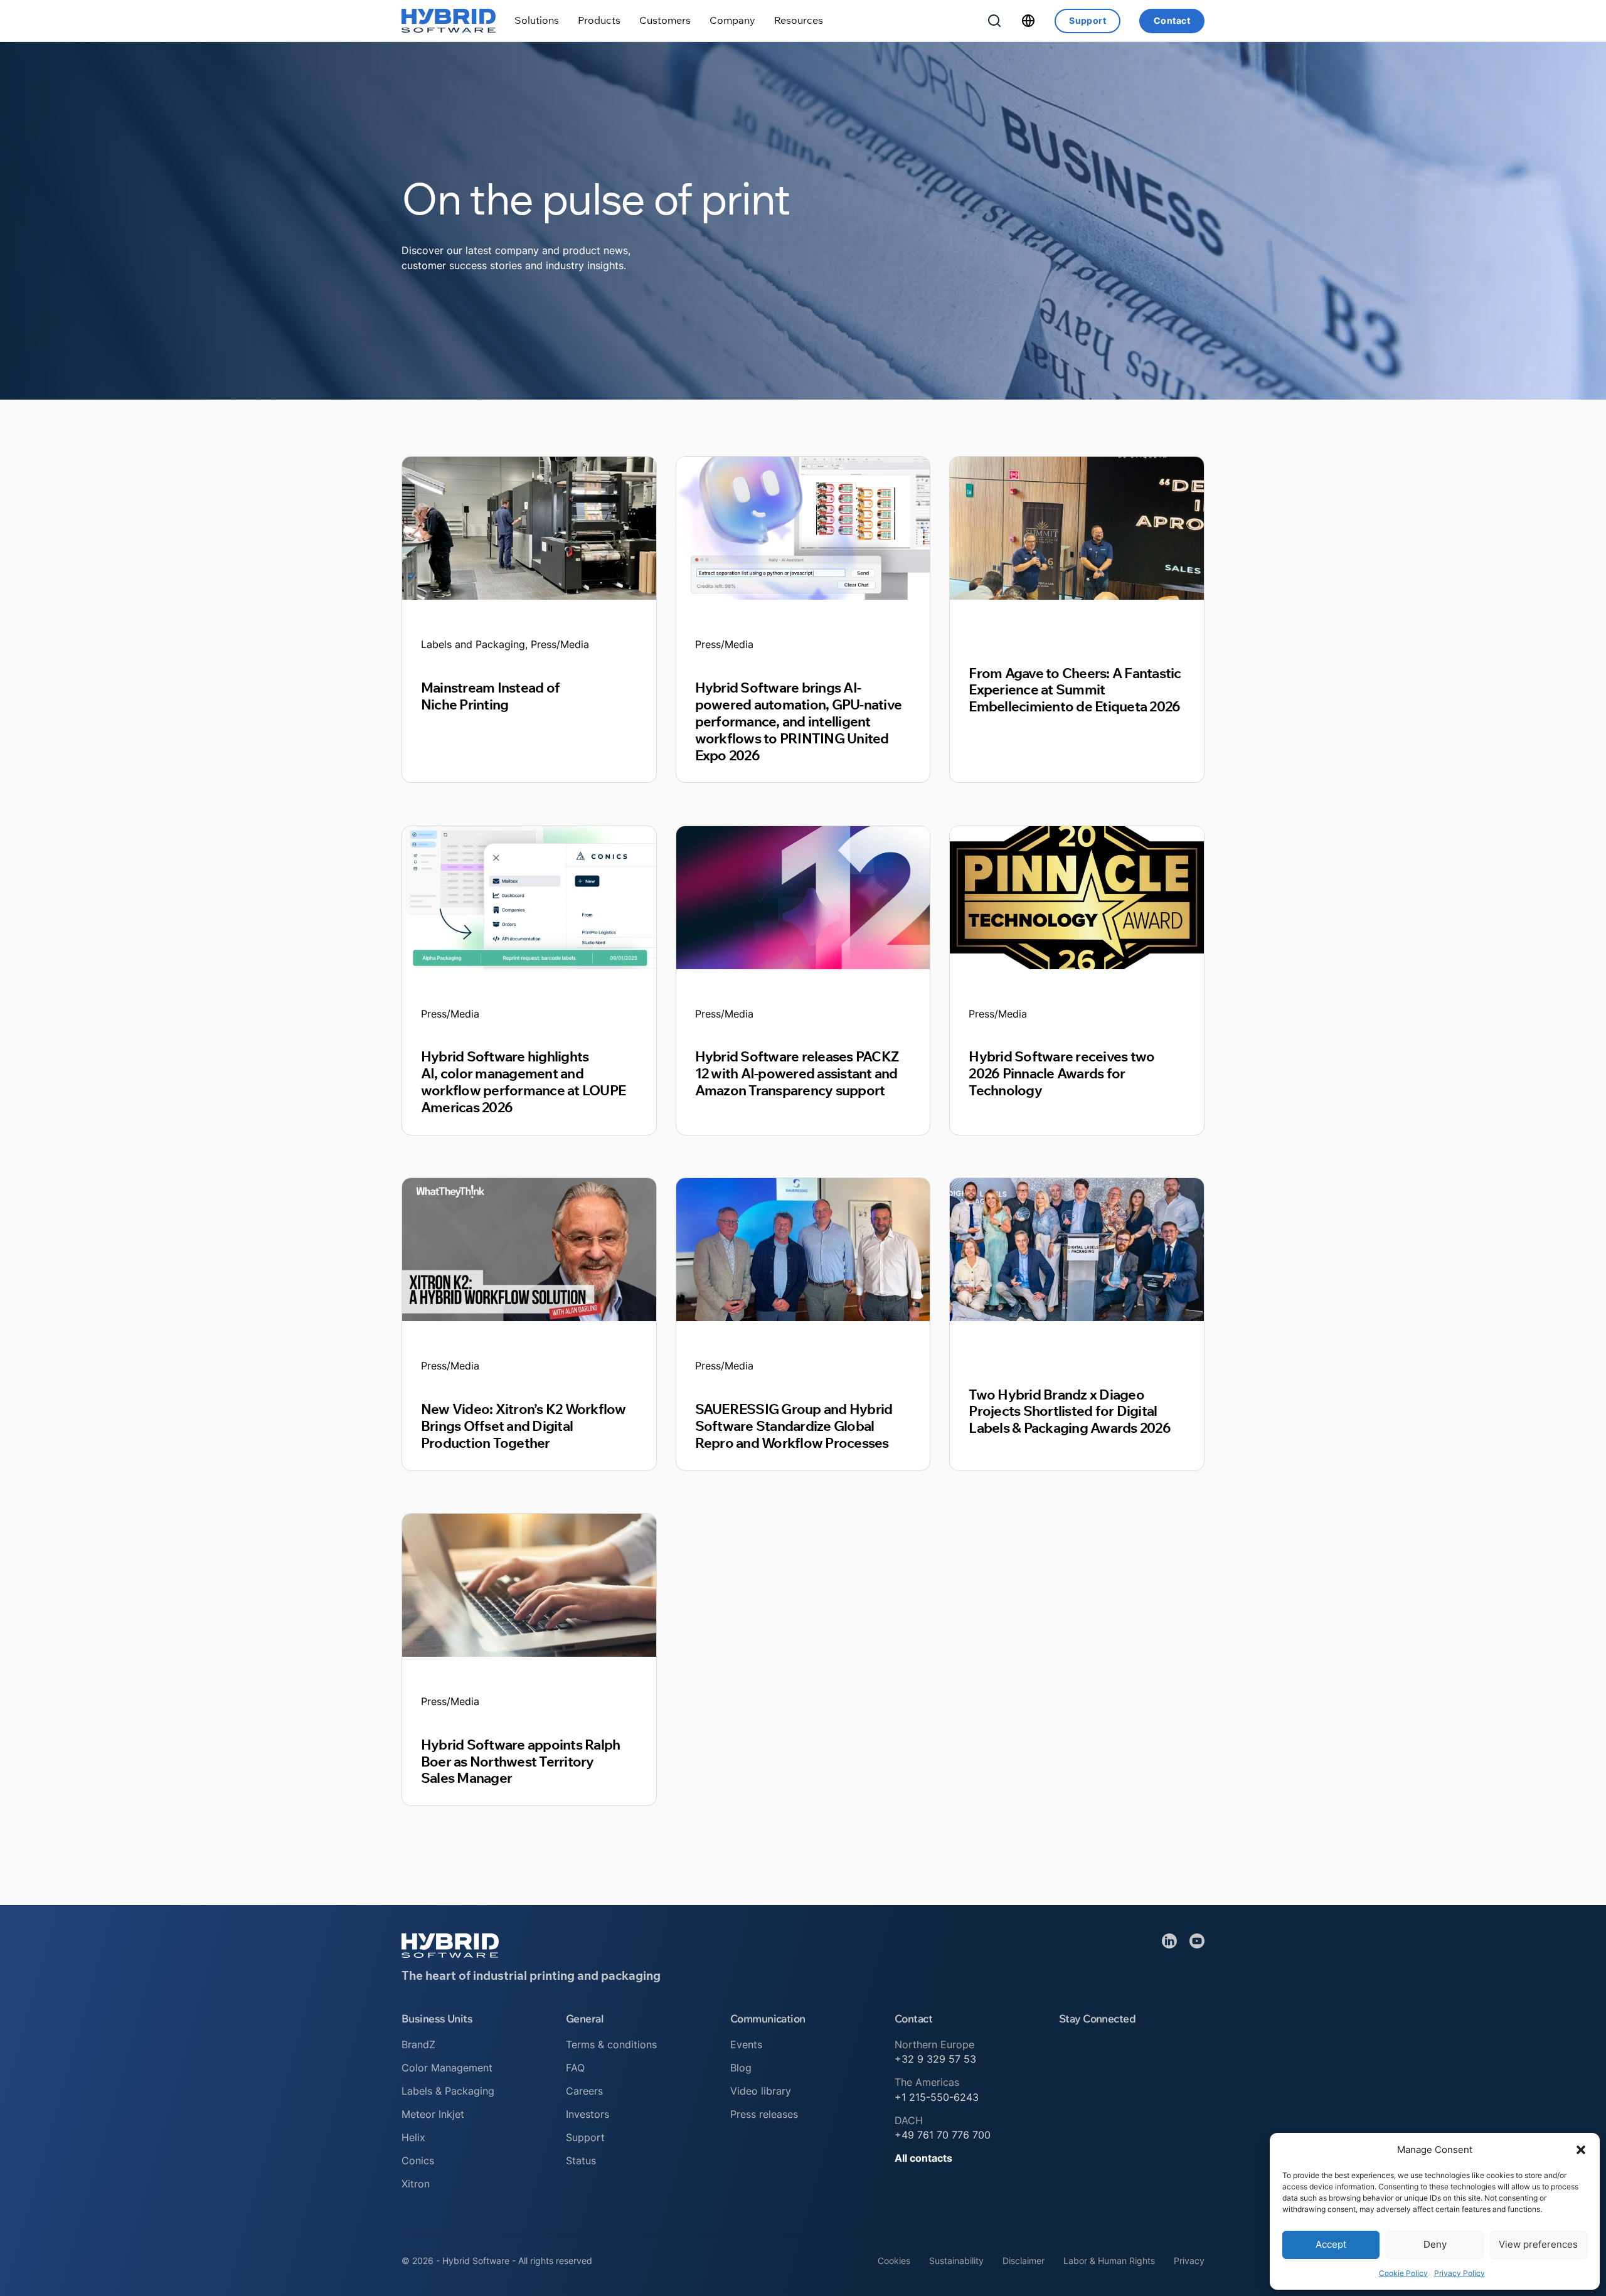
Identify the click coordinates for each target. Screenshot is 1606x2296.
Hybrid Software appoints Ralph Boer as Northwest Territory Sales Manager (520, 1761)
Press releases (764, 2114)
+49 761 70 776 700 (943, 2135)
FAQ (575, 2068)
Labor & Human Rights (1109, 2261)
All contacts (923, 2158)
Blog (741, 2068)
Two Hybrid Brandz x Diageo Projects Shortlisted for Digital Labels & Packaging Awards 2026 (1069, 1411)
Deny (1435, 2244)
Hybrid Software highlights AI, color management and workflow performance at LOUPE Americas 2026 (523, 1082)
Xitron (416, 2184)
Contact (1172, 20)
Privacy (1189, 2261)
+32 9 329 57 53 (935, 2059)
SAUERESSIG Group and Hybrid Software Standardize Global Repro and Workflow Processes (794, 1426)
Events (746, 2044)
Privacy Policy (1460, 2273)
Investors (588, 2114)
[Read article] (529, 528)
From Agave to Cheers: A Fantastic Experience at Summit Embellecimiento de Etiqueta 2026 (1075, 690)
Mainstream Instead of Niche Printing (490, 696)
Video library (761, 2091)
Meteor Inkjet (433, 2114)
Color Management (447, 2068)
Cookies (894, 2261)
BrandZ (418, 2044)
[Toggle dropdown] (537, 20)
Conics (418, 2160)
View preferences (1538, 2244)
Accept (1331, 2244)
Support (1088, 20)
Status (581, 2160)
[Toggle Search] (994, 21)
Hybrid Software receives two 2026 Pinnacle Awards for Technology (1061, 1073)
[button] (1581, 2150)
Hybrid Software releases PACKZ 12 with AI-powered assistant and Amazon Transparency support (797, 1073)
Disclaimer (1024, 2261)
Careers (584, 2091)
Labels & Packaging (448, 2091)
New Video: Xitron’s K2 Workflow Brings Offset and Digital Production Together (524, 1426)
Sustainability (956, 2261)
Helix (413, 2137)
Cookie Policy (1403, 2273)
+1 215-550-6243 (937, 2097)
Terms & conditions (611, 2044)
